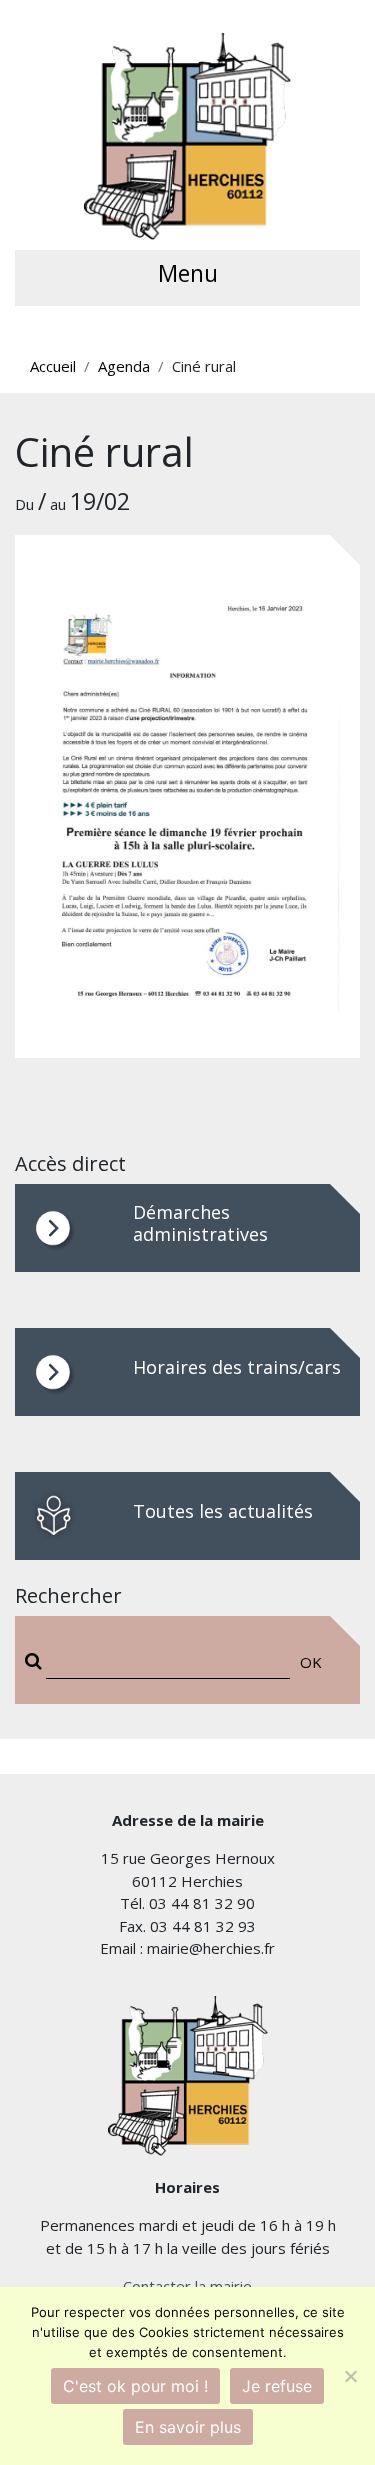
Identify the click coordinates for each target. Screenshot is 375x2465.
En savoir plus (188, 2427)
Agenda (124, 366)
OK (311, 1662)
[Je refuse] (350, 2376)
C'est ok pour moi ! (135, 2386)
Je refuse (277, 2386)
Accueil (53, 366)
